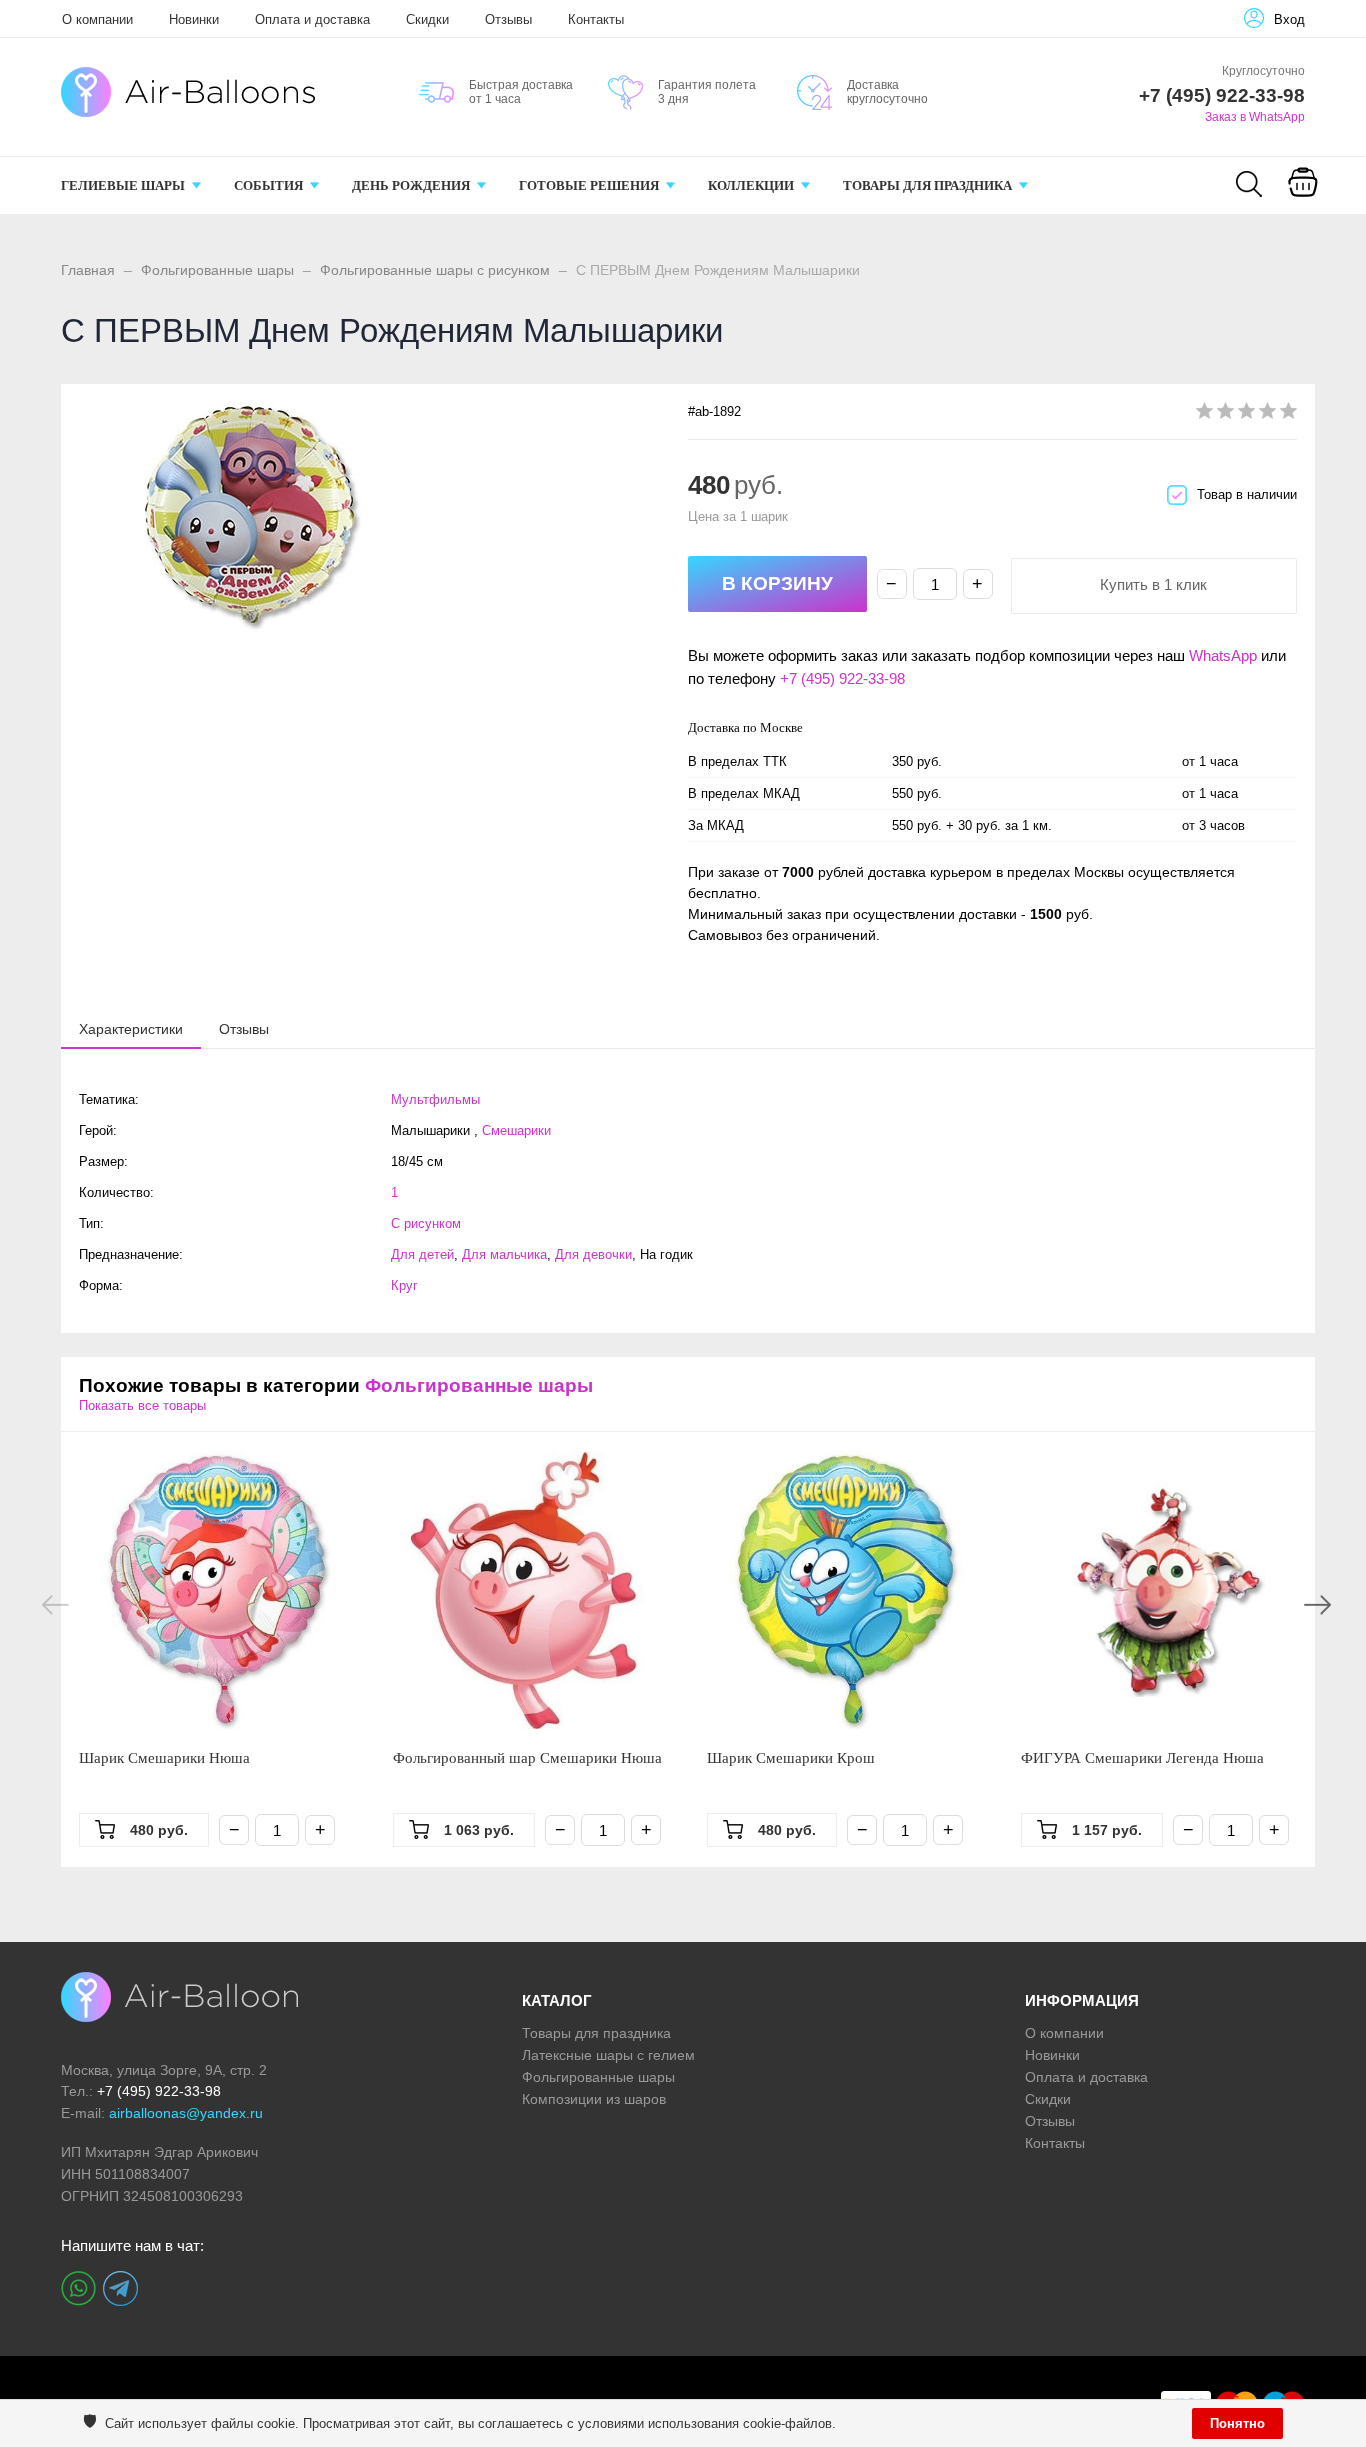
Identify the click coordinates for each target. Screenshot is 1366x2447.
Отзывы (508, 19)
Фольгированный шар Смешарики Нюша (527, 1758)
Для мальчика (504, 1254)
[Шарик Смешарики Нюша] (218, 1590)
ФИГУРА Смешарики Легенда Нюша (1142, 1758)
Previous (55, 1605)
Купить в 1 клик (1153, 584)
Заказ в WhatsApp (1255, 117)
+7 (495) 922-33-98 (842, 678)
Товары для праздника (596, 2033)
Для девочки (593, 1254)
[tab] (131, 1029)
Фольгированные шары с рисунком (435, 270)
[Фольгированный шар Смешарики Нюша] (532, 1590)
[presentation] (131, 1028)
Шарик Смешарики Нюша (164, 1758)
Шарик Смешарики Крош (791, 1758)
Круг (404, 1285)
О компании (97, 19)
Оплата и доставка (312, 19)
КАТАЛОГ (557, 2000)
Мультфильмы (435, 1099)
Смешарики (516, 1130)
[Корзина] (1303, 196)
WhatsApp (1223, 655)
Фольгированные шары (217, 270)
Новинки (194, 19)
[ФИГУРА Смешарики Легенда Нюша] (1160, 1590)
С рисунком (426, 1223)
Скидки (427, 19)
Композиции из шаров (594, 2099)
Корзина (1302, 208)
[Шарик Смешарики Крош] (846, 1590)
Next (1317, 1605)
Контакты (596, 19)
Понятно (1237, 2423)
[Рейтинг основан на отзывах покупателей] (1246, 414)
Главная (88, 270)
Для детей (422, 1254)
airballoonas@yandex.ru (186, 2113)
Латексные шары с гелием (608, 2055)
